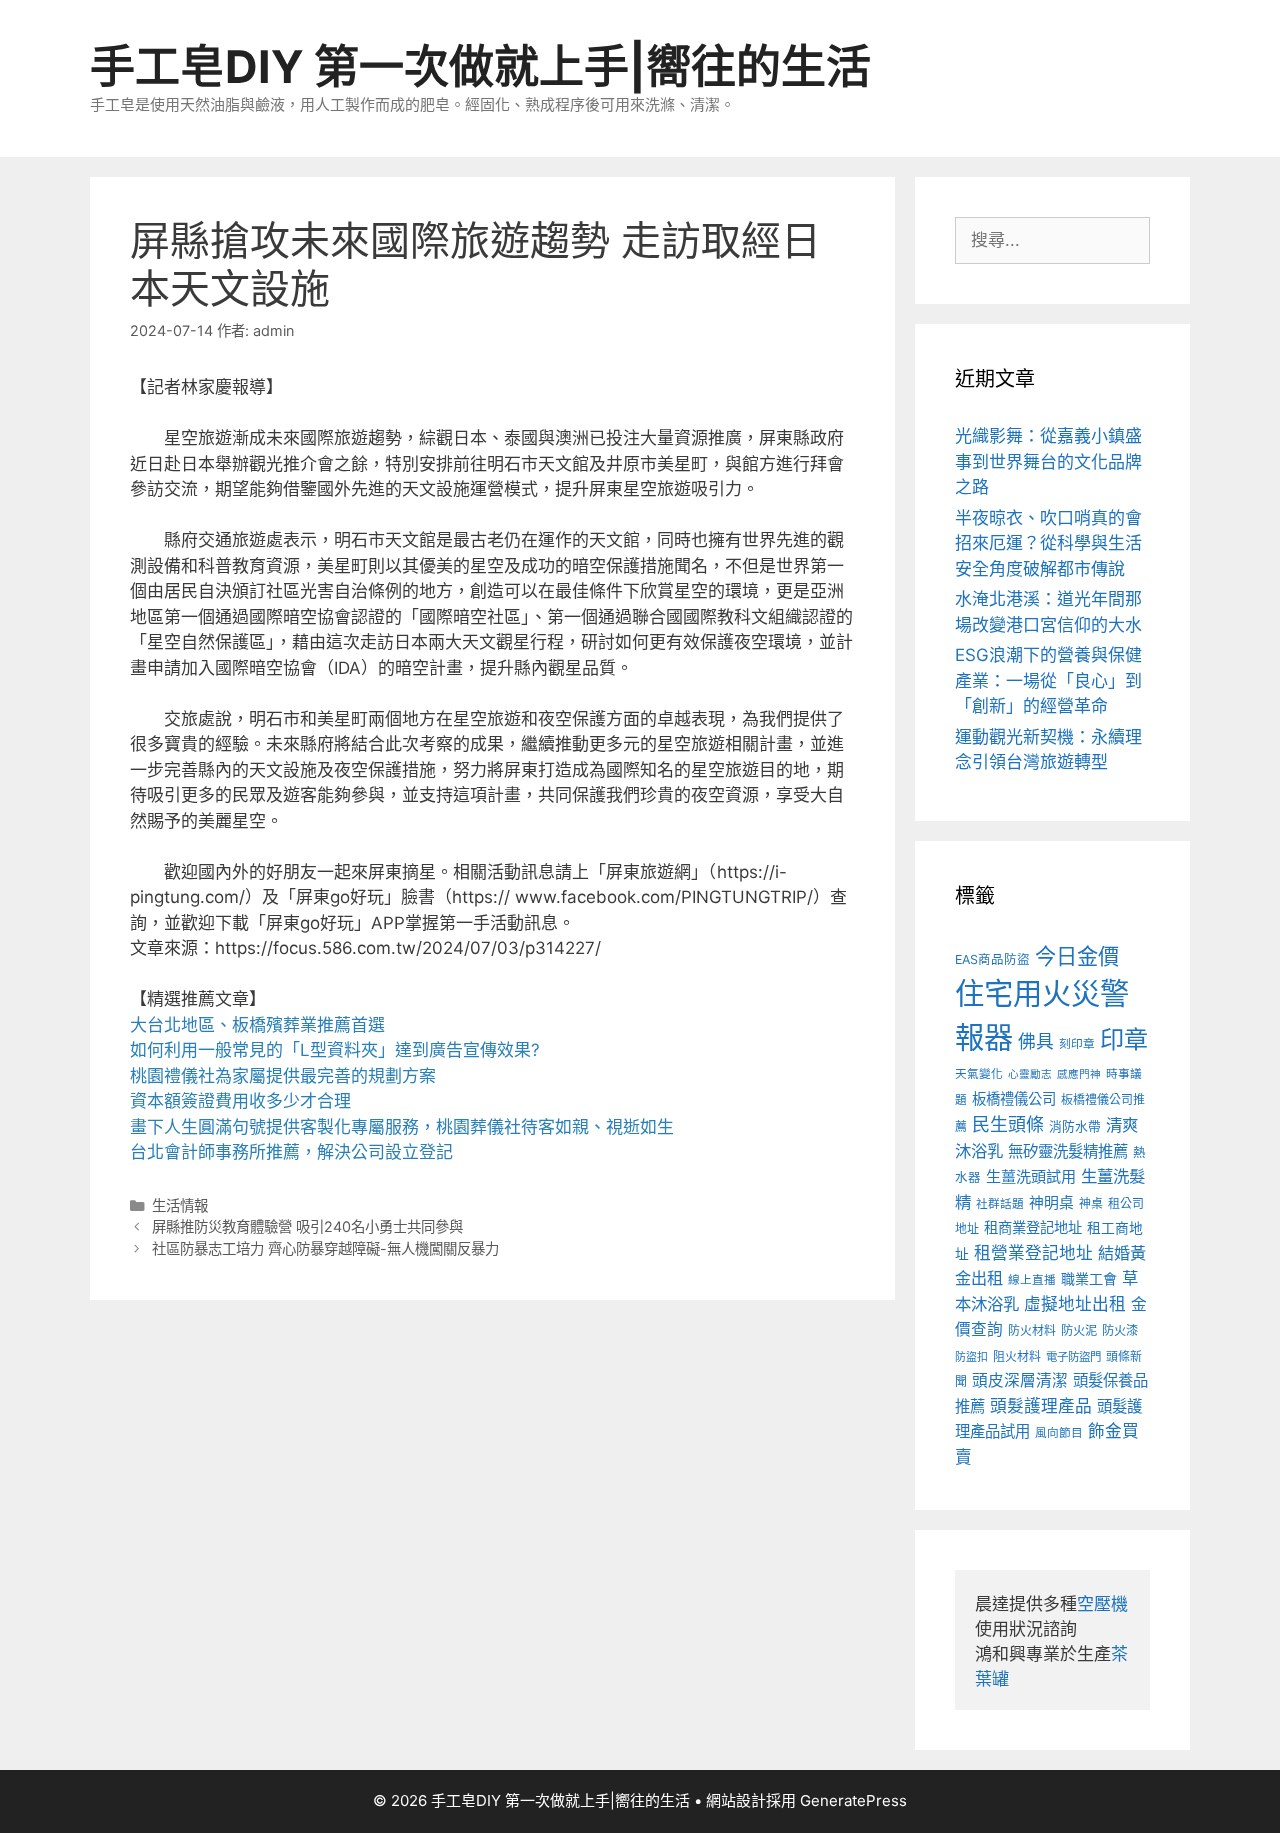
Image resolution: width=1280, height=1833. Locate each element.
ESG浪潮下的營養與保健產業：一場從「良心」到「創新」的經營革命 (1048, 680)
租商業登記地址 (1033, 1227)
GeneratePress (853, 1800)
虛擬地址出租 (1075, 1304)
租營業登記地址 (1033, 1253)
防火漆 (1120, 1330)
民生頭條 (1008, 1124)
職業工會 (1089, 1278)
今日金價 (1077, 956)
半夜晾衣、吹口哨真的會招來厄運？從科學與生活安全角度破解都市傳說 (1048, 543)
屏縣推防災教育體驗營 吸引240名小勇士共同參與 (307, 1226)
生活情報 (180, 1205)
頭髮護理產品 (1041, 1406)
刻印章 (1077, 1044)
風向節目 (1059, 1433)
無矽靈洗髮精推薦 (1068, 1151)
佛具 (1036, 1041)
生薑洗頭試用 (1031, 1176)
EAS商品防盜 (992, 959)
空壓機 (1102, 1604)
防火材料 (1032, 1330)
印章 (1124, 1039)
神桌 (1091, 1203)
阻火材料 (1017, 1356)
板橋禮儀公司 (1014, 1098)
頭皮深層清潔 (1020, 1380)
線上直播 (1032, 1280)
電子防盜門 (1073, 1357)
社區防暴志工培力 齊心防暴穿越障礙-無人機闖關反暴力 (325, 1248)
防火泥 (1079, 1330)
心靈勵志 (1030, 1074)
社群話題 (1000, 1204)
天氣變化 (979, 1074)
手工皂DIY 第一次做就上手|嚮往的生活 (480, 66)
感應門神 (1079, 1074)
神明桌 (1051, 1203)
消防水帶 (1075, 1126)
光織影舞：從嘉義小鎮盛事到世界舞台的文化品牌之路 (1048, 461)
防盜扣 (971, 1357)
